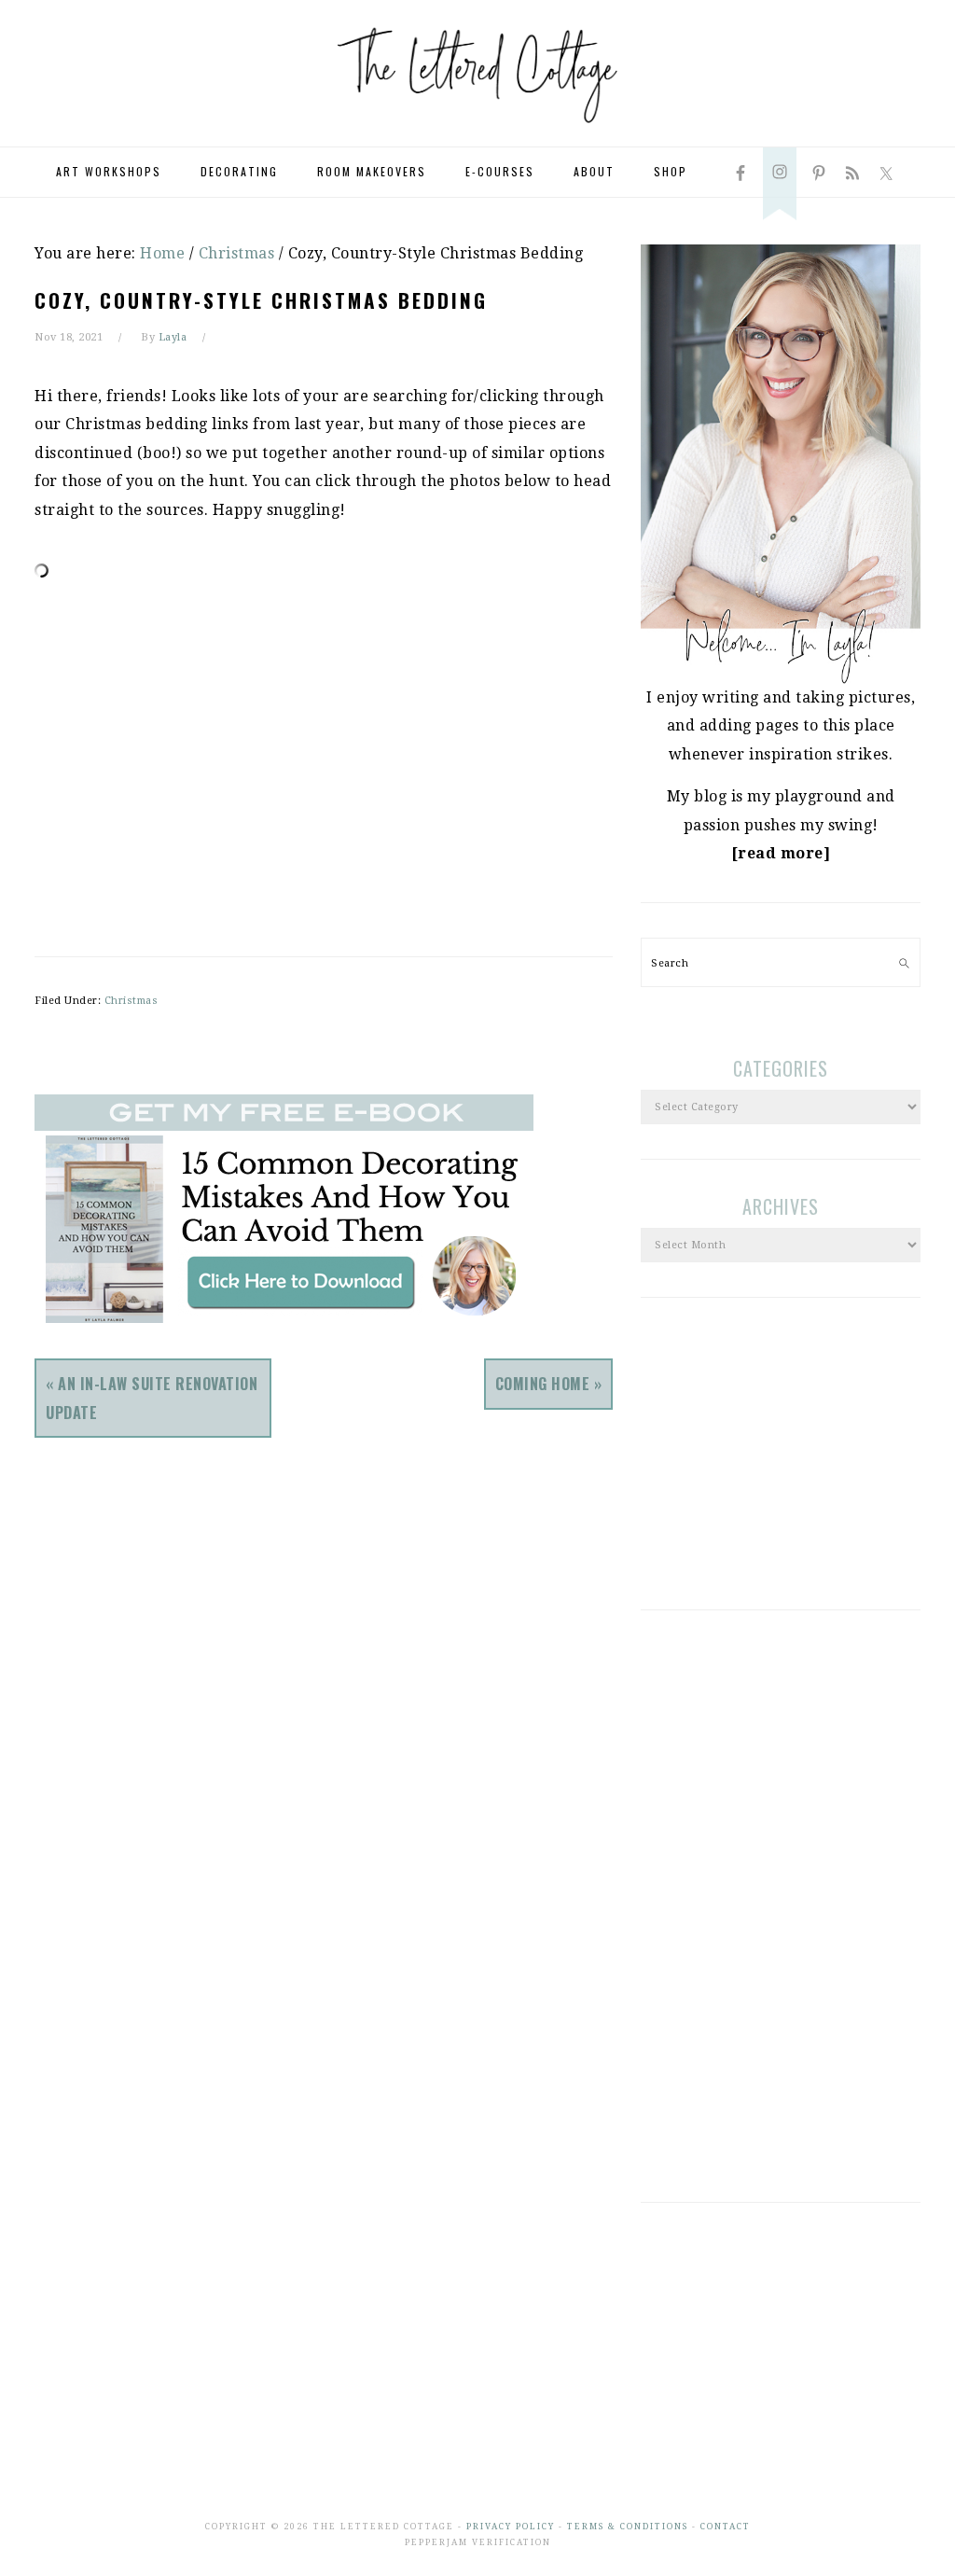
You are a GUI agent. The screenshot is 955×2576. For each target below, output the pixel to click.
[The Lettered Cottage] (477, 131)
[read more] (781, 853)
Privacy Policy (511, 2527)
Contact (726, 2527)
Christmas (131, 1001)
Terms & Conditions (628, 2527)
